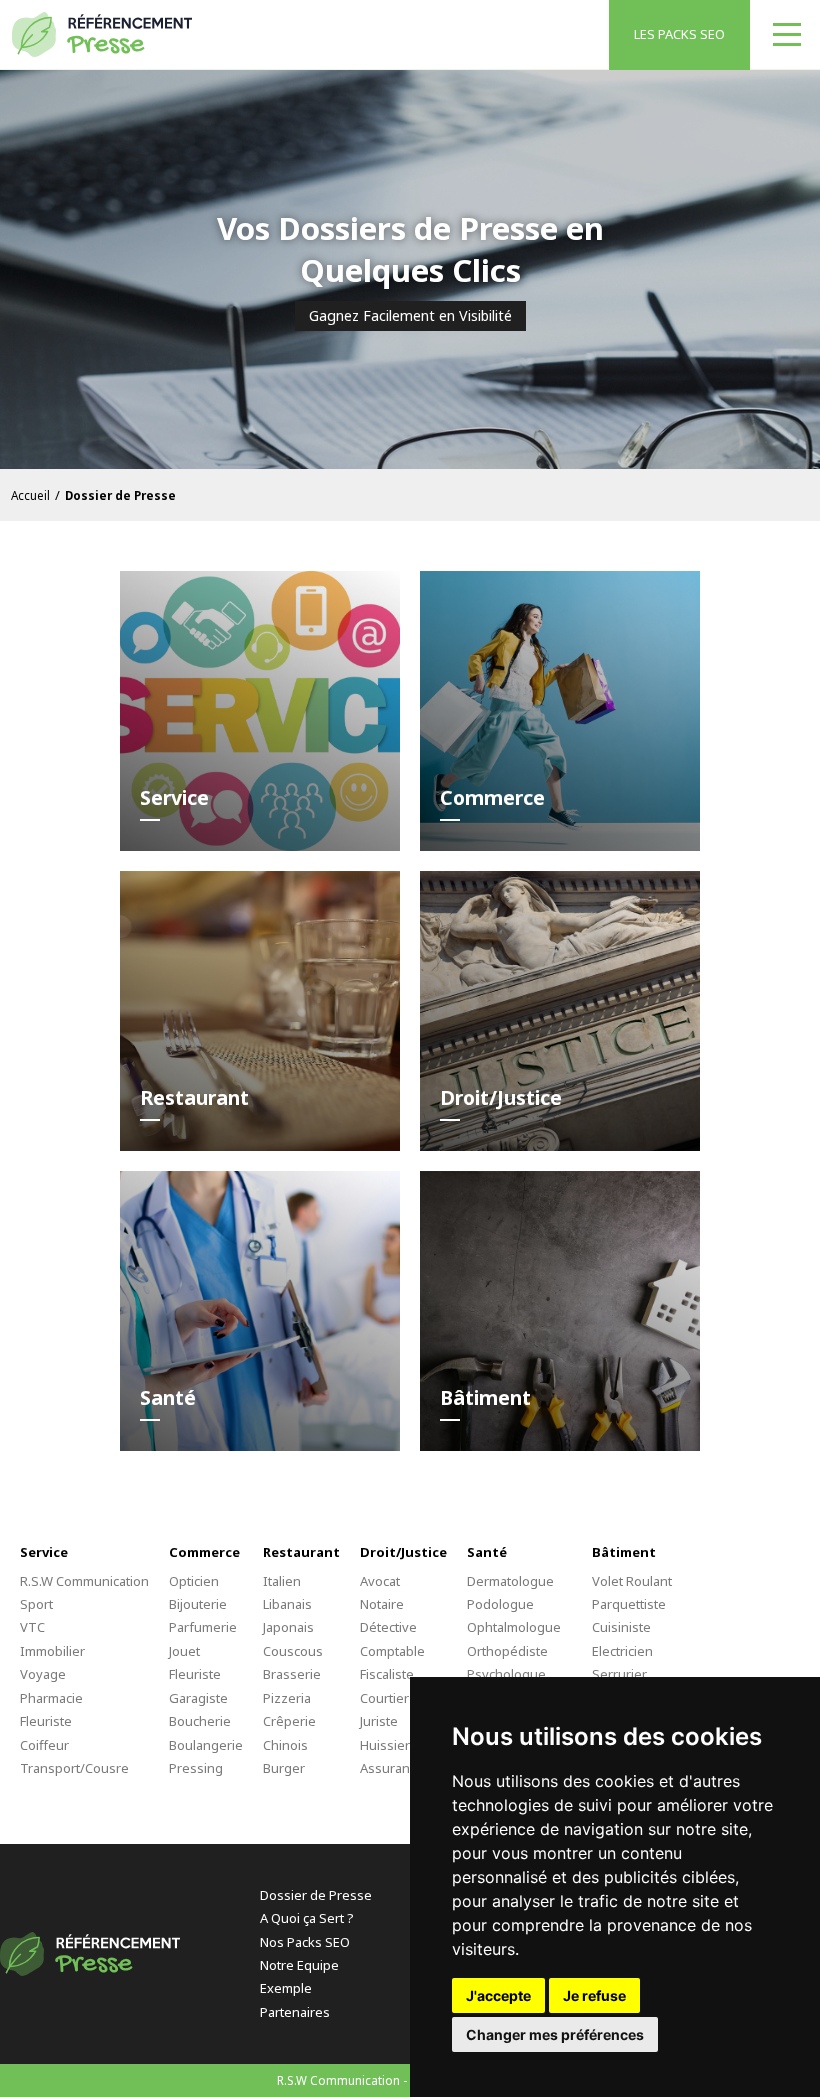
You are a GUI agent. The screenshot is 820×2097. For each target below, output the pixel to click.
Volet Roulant (632, 1581)
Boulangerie (206, 1745)
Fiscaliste (387, 1674)
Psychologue (506, 1674)
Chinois (285, 1745)
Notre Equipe (299, 1965)
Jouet (184, 1651)
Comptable (392, 1651)
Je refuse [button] (594, 1995)
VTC (32, 1627)
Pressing (196, 1768)
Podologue (500, 1604)
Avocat (380, 1581)
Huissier (385, 1745)
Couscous (293, 1651)
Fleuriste (46, 1721)
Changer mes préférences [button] (555, 2034)
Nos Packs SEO (305, 1942)
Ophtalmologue (514, 1627)
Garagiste (198, 1698)
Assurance (392, 1768)
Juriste (379, 1721)
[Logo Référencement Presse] (102, 34)
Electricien (622, 1651)
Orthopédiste (507, 1651)
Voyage (43, 1674)
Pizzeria (287, 1698)
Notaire (382, 1604)
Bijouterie (198, 1604)
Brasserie (292, 1674)
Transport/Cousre (74, 1768)
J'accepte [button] (498, 1995)
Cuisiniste (621, 1627)
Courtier (384, 1698)
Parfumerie (203, 1627)
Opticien (194, 1581)
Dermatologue (510, 1581)
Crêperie (289, 1721)
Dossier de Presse (316, 1895)
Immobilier (52, 1651)
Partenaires (295, 2012)
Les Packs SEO (679, 34)
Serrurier (619, 1674)
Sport (36, 1604)
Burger (284, 1768)
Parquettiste (629, 1604)
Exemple (286, 1988)
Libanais (287, 1604)
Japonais (288, 1627)
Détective (388, 1627)
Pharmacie (51, 1698)
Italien (282, 1581)
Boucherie (200, 1721)
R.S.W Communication (84, 1581)
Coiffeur (44, 1745)
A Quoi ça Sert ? (307, 1918)
